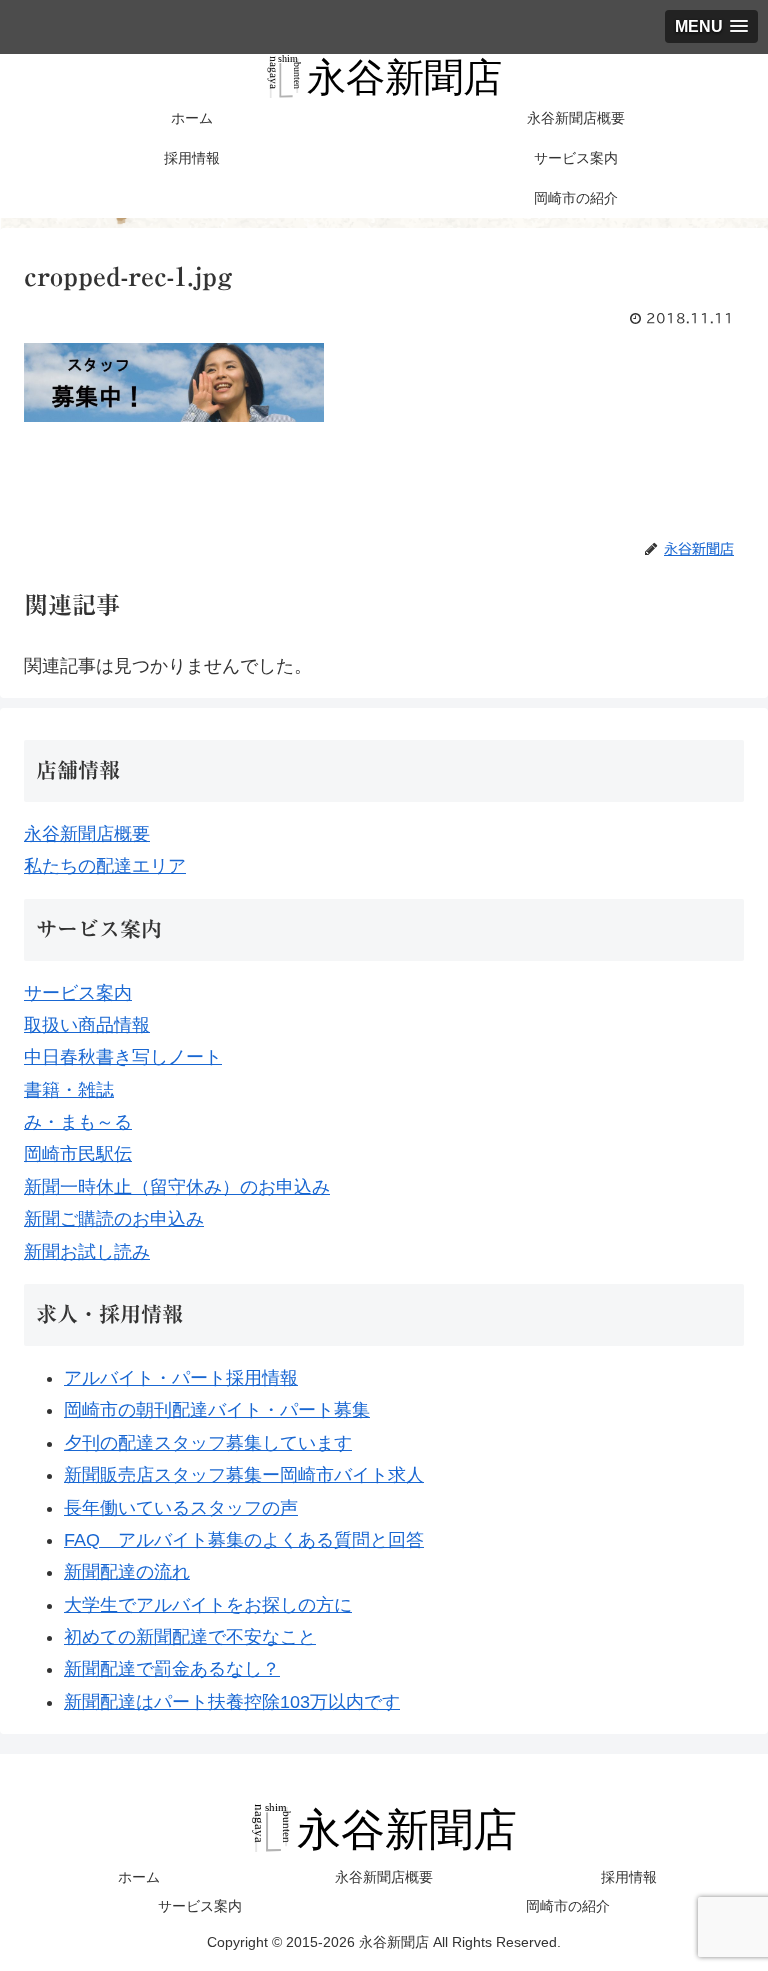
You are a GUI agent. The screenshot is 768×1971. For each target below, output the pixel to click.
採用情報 (629, 1877)
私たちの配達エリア (105, 866)
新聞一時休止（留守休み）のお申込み (177, 1187)
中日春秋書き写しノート (123, 1057)
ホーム (139, 1877)
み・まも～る (78, 1122)
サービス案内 (78, 993)
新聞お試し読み (87, 1252)
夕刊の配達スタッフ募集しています (208, 1443)
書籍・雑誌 (69, 1090)
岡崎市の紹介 (568, 1906)
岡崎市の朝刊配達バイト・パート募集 (217, 1410)
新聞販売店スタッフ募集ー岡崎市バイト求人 (244, 1475)
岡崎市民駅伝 (78, 1154)
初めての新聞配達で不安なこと (190, 1637)
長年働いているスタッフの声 (181, 1508)
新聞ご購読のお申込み (114, 1219)
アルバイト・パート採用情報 (181, 1378)
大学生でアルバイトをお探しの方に (208, 1605)
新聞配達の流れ (127, 1572)
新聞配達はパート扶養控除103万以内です (232, 1702)
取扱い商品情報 (87, 1025)
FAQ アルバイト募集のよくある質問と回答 (244, 1540)
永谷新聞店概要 (87, 834)
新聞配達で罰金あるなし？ (172, 1669)
